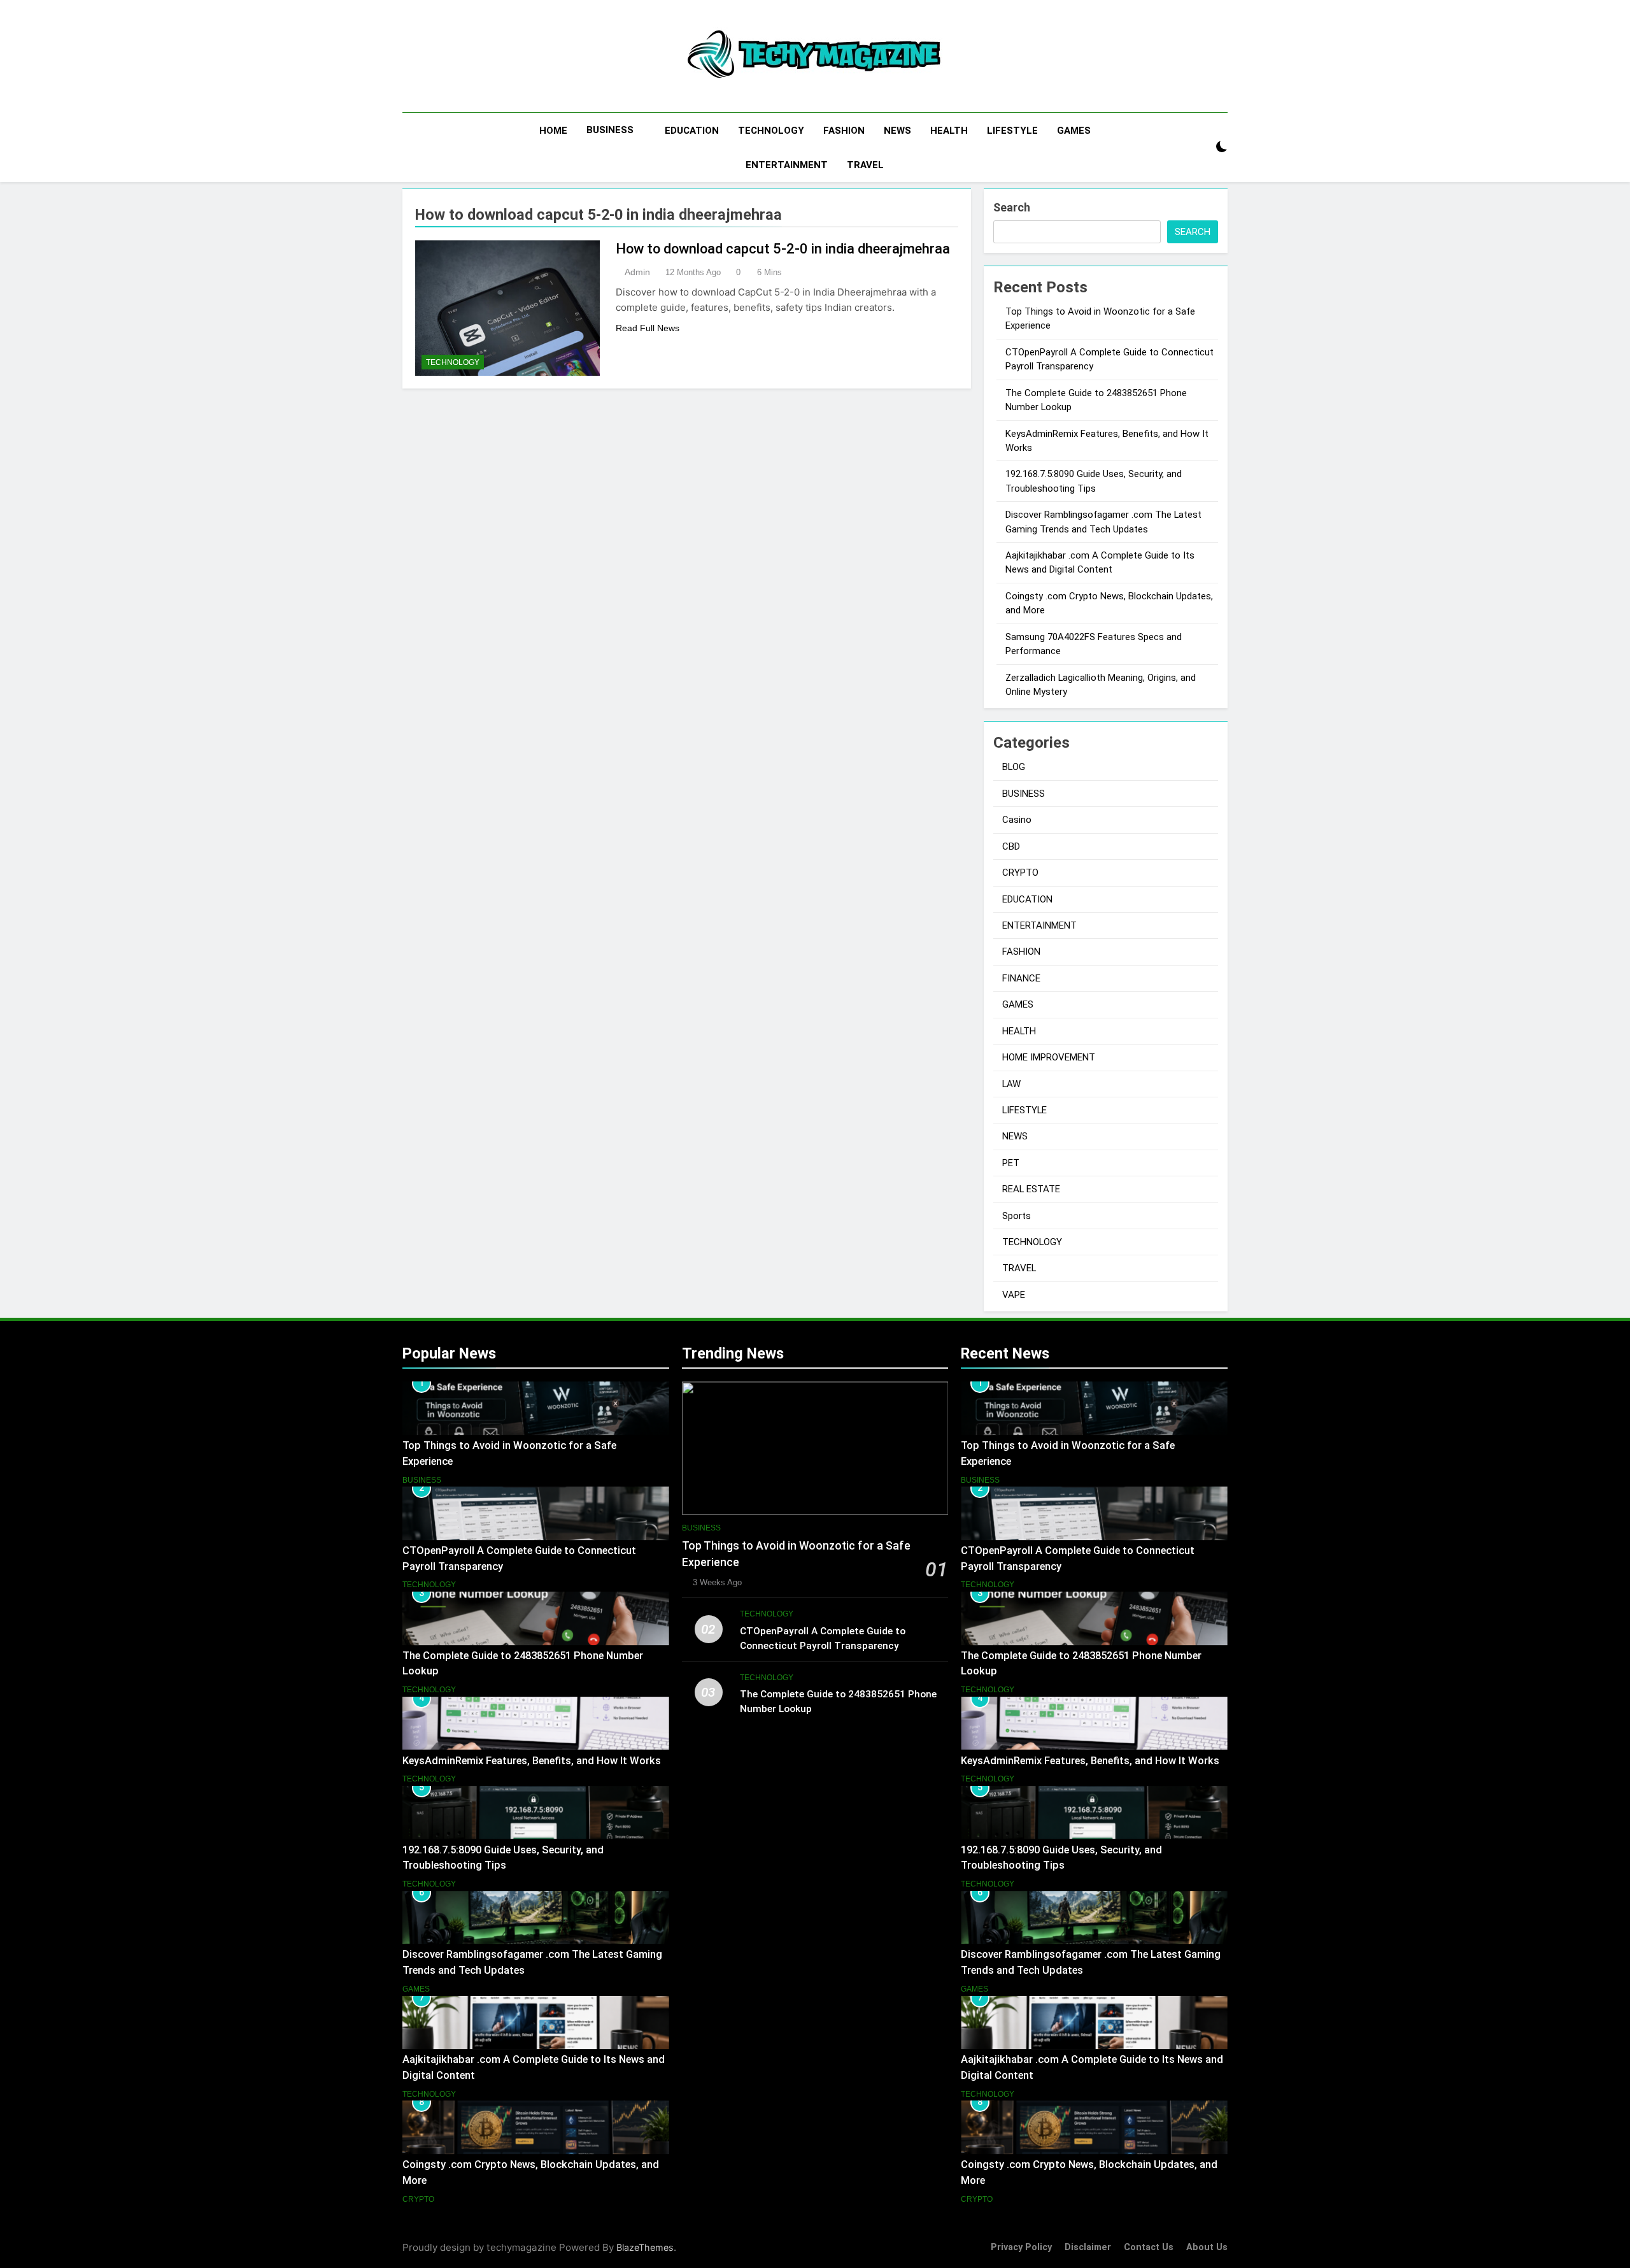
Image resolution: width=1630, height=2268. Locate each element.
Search (1012, 207)
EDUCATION (692, 131)
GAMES (1074, 131)
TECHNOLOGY (771, 131)
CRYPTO (1020, 873)
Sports (1017, 1216)
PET (1011, 1163)
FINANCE (1021, 978)
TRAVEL (865, 165)
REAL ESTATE (1031, 1189)
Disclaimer (1088, 2247)
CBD (1011, 846)
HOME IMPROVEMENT (1049, 1057)
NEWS (897, 131)
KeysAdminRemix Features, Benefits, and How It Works (532, 1761)
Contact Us (1149, 2247)
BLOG (1014, 767)
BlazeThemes (645, 2247)
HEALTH (949, 131)
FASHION (844, 131)
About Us (1207, 2247)
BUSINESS (610, 130)
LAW (1011, 1084)
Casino (1017, 820)
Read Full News (648, 328)
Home (553, 131)
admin (637, 272)
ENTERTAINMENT (787, 165)
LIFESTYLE (1012, 131)
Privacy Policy (1021, 2247)
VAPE (1014, 1295)
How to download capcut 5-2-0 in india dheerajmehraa (783, 249)
